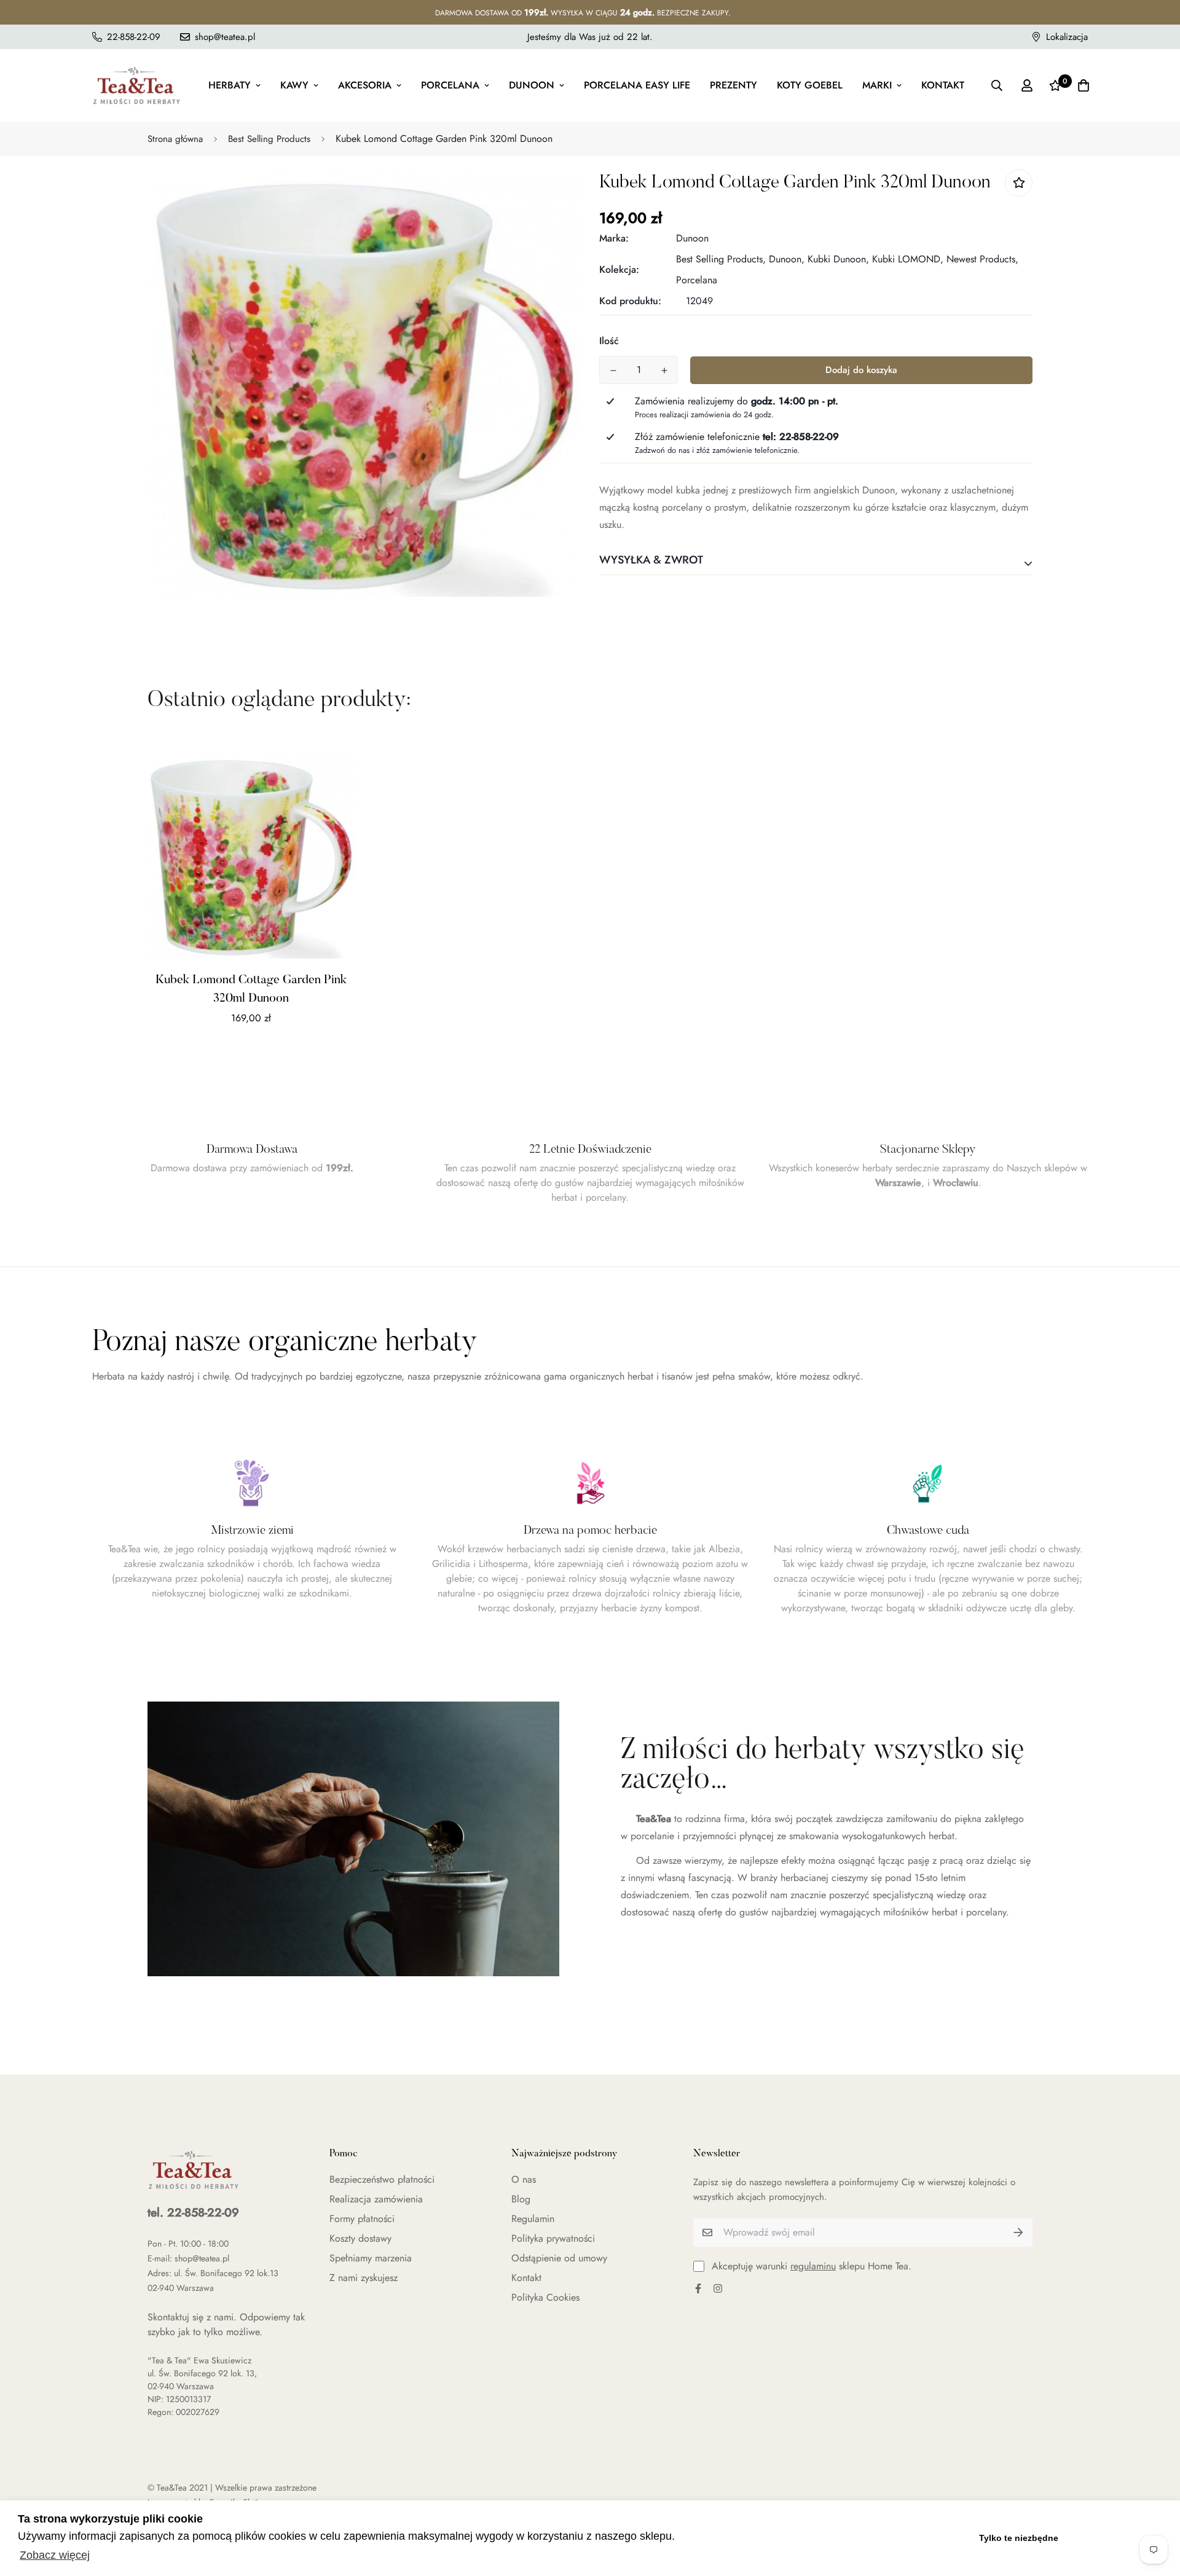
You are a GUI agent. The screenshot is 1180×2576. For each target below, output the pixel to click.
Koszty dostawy (360, 2238)
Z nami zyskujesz (364, 2278)
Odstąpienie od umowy (559, 2258)
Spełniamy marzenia (371, 2258)
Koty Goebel (810, 85)
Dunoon (532, 85)
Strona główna (175, 139)
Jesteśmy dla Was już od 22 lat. (590, 37)
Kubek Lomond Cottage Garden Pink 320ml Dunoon (251, 989)
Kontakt (943, 85)
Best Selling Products (269, 139)
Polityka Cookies (545, 2297)
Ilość (609, 341)
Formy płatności (362, 2219)
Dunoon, (787, 259)
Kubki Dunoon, (838, 259)
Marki (877, 85)
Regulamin (533, 2219)
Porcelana (450, 85)
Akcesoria (365, 85)
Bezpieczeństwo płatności (382, 2179)
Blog (521, 2199)
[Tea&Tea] (137, 85)
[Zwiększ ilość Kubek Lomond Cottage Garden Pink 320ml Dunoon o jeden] (664, 371)
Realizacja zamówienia (376, 2199)
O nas (524, 2179)
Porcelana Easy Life (637, 85)
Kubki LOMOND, (908, 259)
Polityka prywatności (553, 2238)
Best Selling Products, (721, 259)
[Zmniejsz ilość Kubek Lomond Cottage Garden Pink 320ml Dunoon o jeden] (613, 371)
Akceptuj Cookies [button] (1117, 2538)
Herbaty (230, 85)
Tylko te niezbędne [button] (1019, 2538)
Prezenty (734, 85)
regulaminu (813, 2266)
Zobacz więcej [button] (55, 2555)
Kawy (294, 85)
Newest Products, (982, 259)
